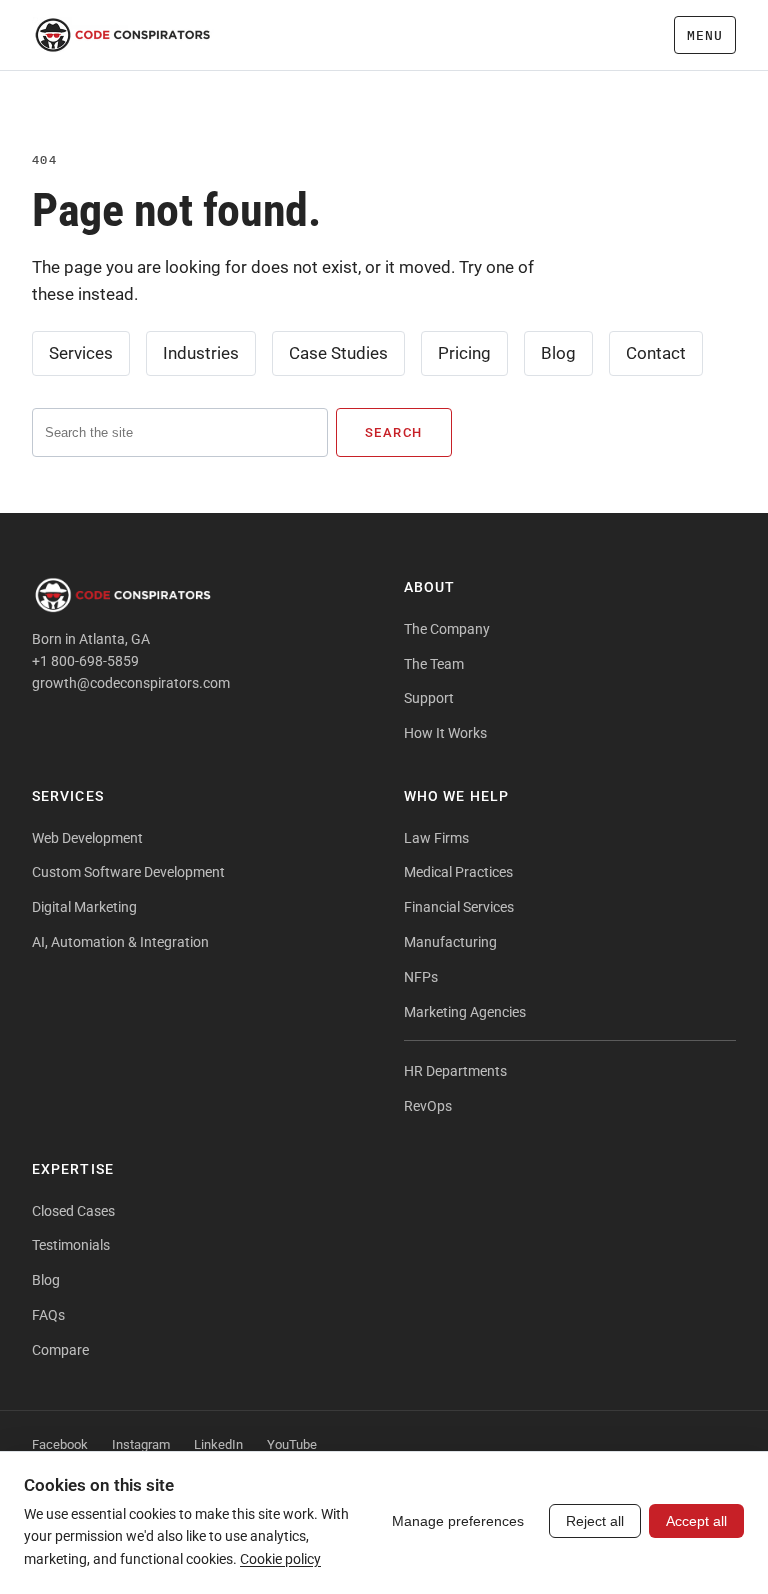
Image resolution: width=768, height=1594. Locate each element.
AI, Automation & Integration (120, 942)
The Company (447, 629)
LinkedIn (218, 1444)
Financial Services (459, 907)
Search (394, 432)
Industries (201, 353)
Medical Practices (458, 872)
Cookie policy (280, 1559)
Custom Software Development (128, 872)
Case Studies (338, 353)
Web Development (87, 838)
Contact (656, 353)
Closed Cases (73, 1211)
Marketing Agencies (465, 1012)
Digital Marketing (84, 907)
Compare (60, 1350)
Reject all (595, 1521)
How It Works (445, 733)
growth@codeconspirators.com (131, 683)
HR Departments (455, 1071)
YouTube (292, 1444)
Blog (558, 353)
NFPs (421, 977)
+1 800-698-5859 (85, 661)
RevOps (428, 1106)
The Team (434, 664)
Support (429, 698)
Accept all (696, 1521)
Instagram (141, 1444)
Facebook (60, 1444)
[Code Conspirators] (123, 35)
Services (81, 353)
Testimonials (71, 1245)
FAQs (48, 1315)
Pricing (464, 353)
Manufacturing (450, 942)
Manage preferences (458, 1521)
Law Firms (436, 838)
